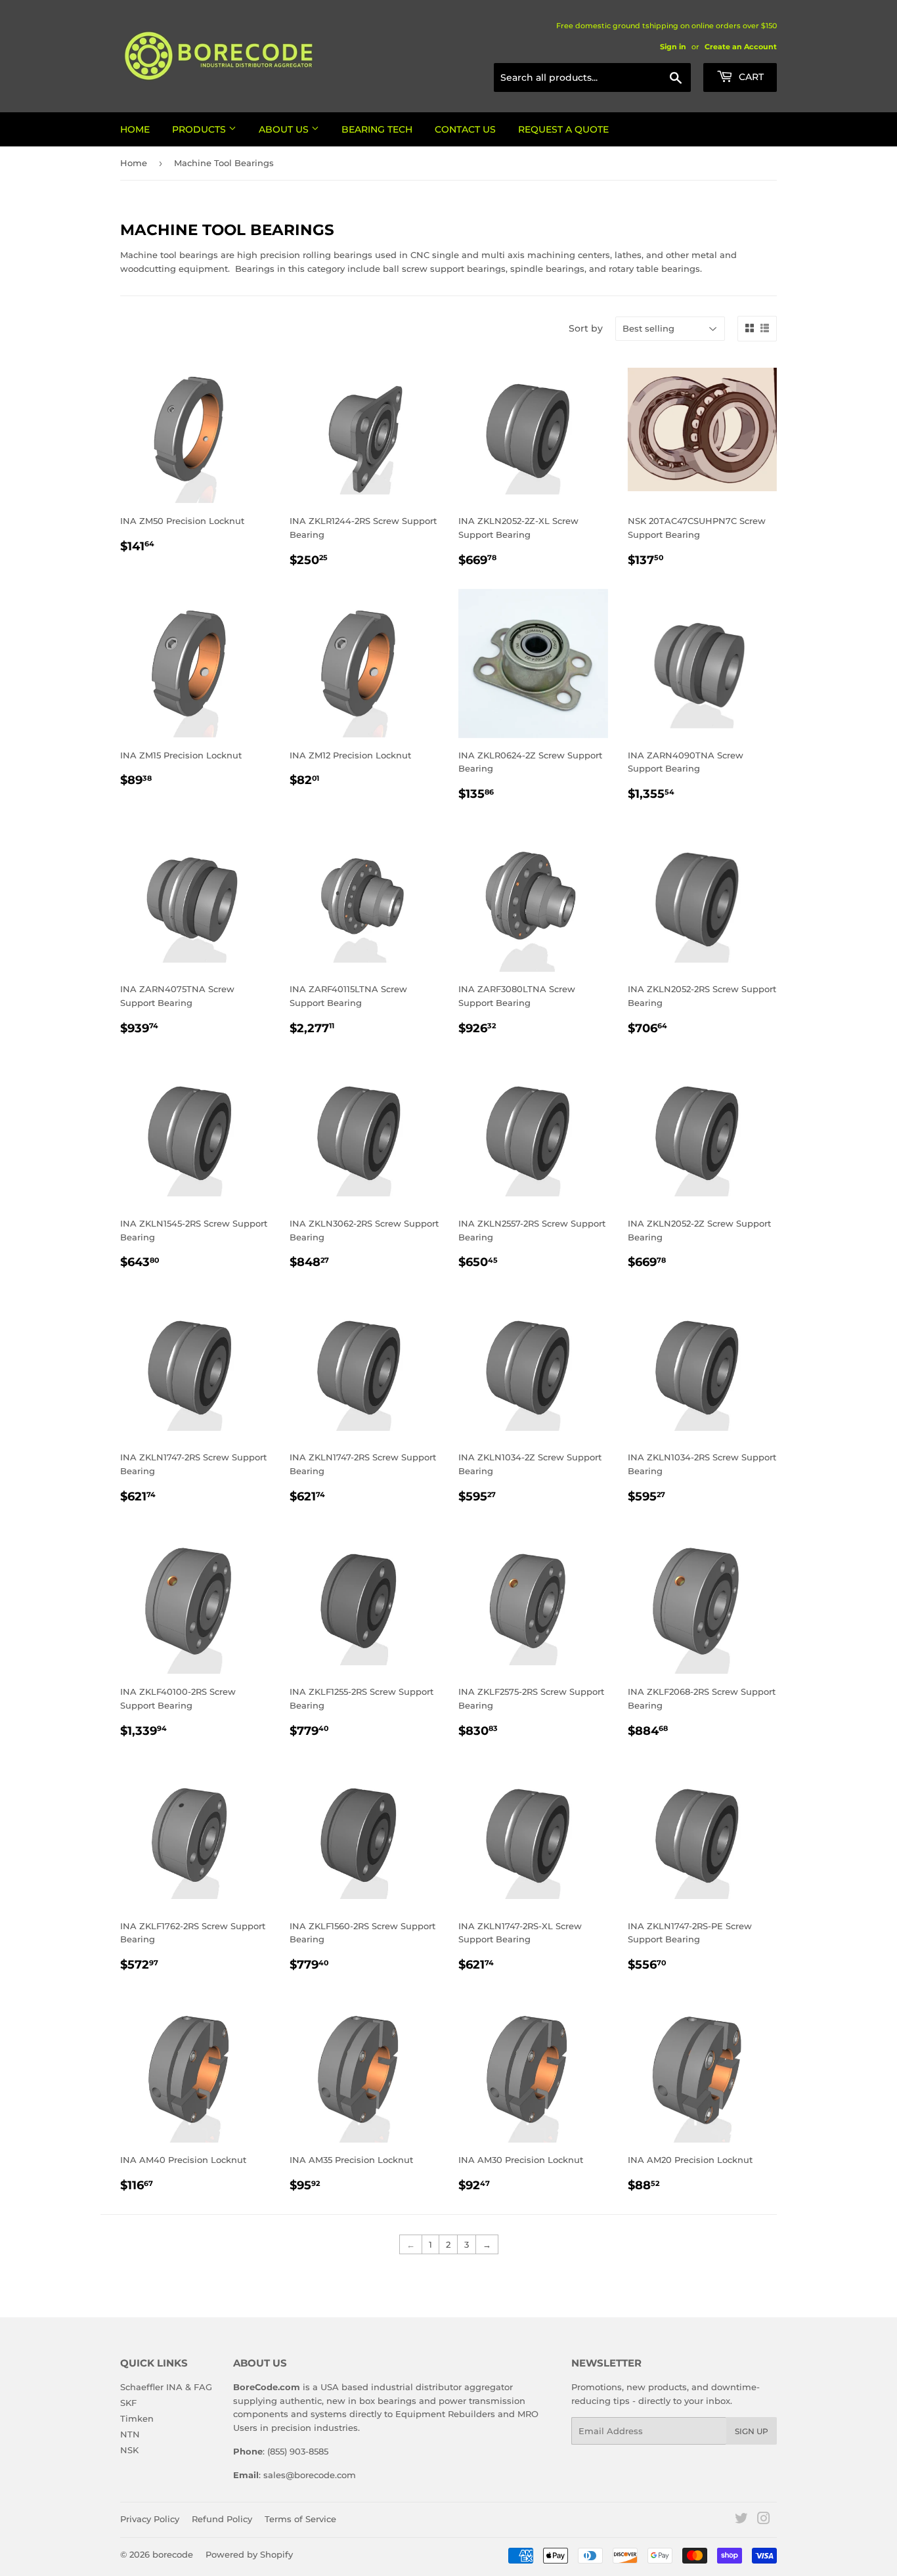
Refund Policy (222, 2519)
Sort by (586, 328)
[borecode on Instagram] (764, 2520)
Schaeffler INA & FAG (166, 2387)
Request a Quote (563, 129)
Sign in (673, 47)
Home (135, 129)
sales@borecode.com (310, 2475)
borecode (173, 2554)
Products (200, 129)
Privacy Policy (150, 2519)
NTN (130, 2434)
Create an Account (741, 47)
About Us (285, 129)
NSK (129, 2450)
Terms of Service (300, 2519)
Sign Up (752, 2431)
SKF (128, 2403)
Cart (750, 77)
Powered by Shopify (249, 2554)
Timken (137, 2418)
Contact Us (465, 129)
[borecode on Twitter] (741, 2520)
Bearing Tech (377, 129)
